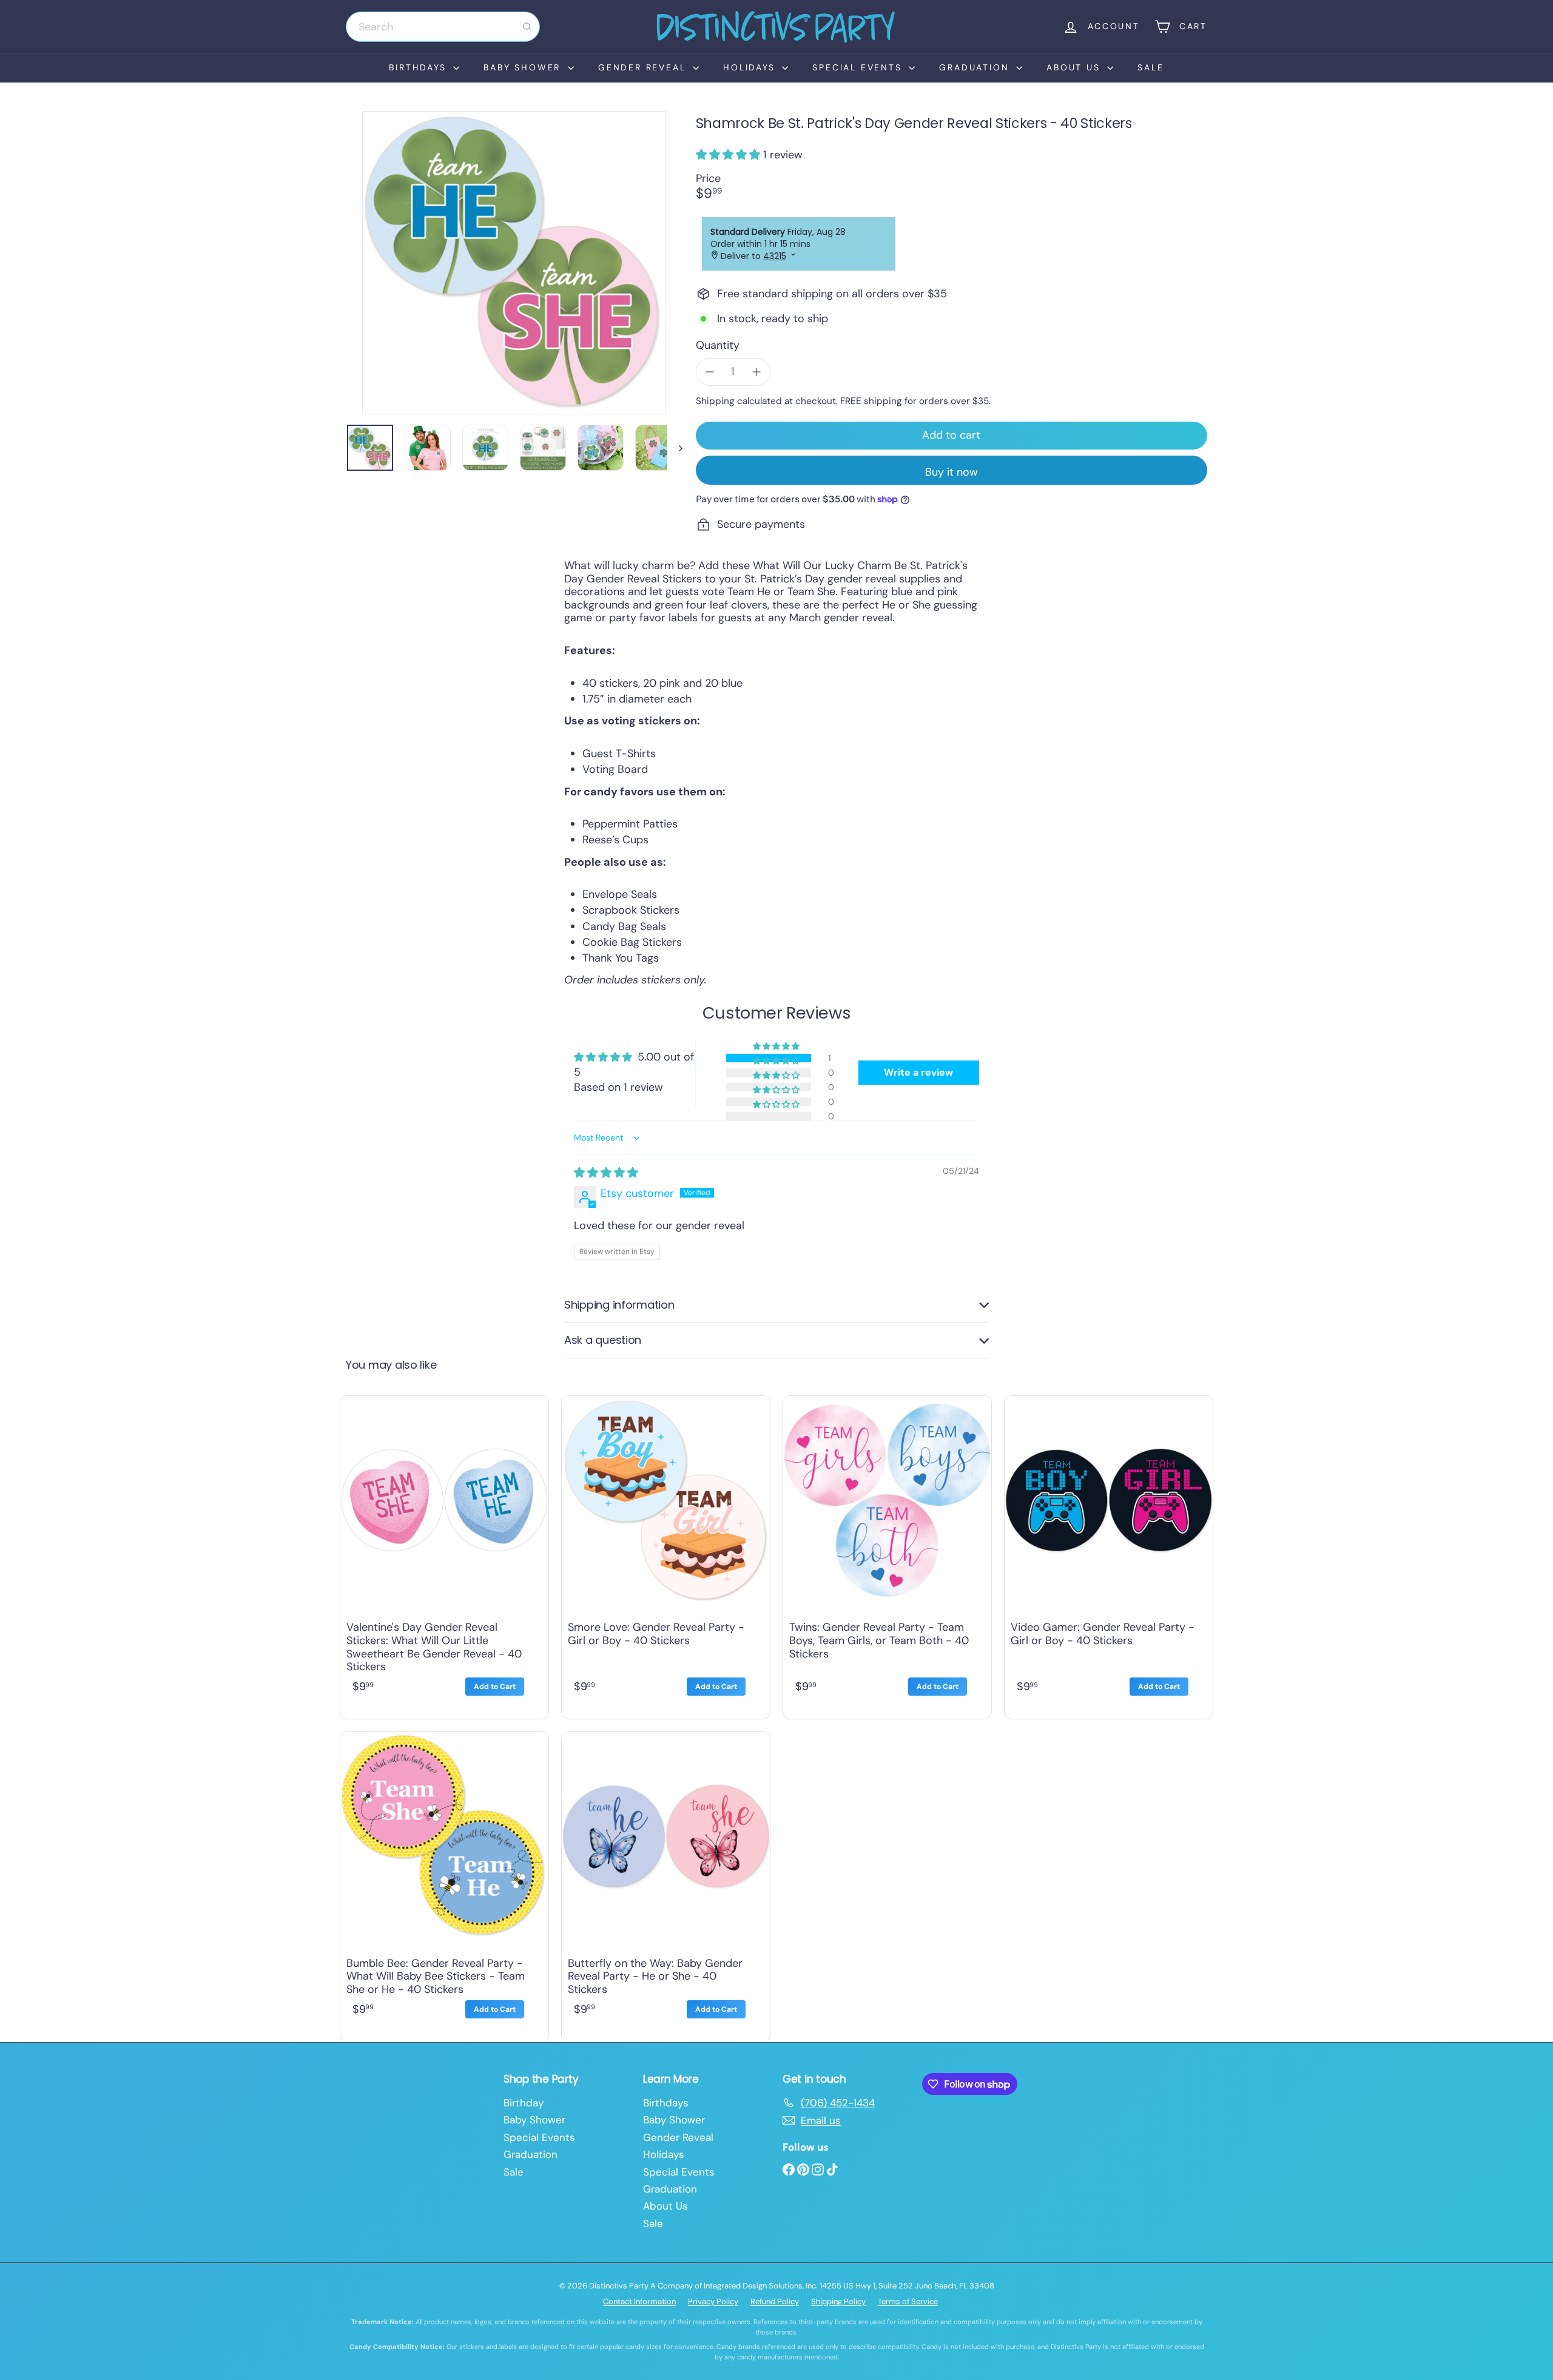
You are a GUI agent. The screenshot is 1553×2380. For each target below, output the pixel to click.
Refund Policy (775, 2301)
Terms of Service (908, 2301)
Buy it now (952, 472)
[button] (729, 155)
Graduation (976, 67)
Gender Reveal (644, 67)
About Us (1075, 67)
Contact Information (639, 2301)
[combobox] (443, 27)
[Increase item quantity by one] (756, 372)
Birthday (524, 2103)
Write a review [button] (918, 1072)
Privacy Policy (713, 2301)
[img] (606, 1173)
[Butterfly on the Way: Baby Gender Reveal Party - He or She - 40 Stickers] (666, 1884)
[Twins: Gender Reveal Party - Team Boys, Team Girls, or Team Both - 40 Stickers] (887, 1554)
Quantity (718, 346)
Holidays (751, 67)
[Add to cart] (495, 1687)
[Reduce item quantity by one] (710, 372)
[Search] (527, 27)
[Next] (675, 448)
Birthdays (419, 67)
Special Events (859, 67)
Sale (1150, 67)
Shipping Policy (838, 2301)
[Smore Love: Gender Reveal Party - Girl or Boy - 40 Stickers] (666, 1554)
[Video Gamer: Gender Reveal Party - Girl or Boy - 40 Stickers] (1109, 1554)
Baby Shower (524, 67)
